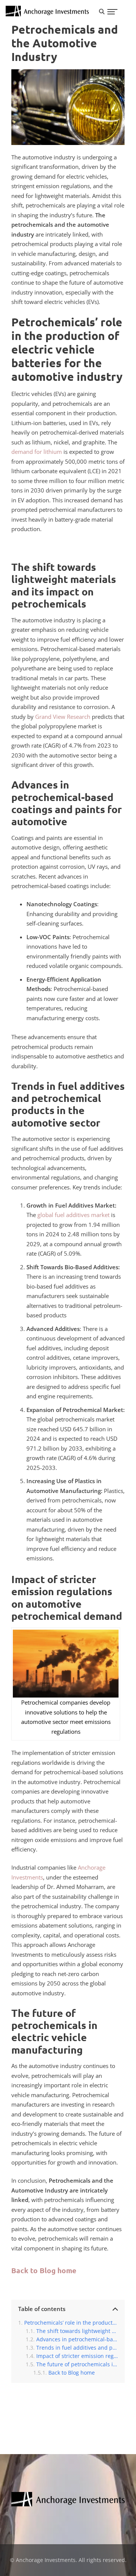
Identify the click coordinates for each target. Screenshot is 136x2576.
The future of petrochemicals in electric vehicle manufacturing (77, 2364)
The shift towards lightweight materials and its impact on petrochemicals (77, 2331)
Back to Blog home (44, 2270)
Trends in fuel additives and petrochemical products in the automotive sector (77, 2348)
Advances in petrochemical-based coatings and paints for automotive (77, 2339)
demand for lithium (37, 452)
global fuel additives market (73, 1215)
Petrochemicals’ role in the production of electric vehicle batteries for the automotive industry (71, 2323)
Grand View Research (63, 717)
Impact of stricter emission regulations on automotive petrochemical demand (77, 2356)
